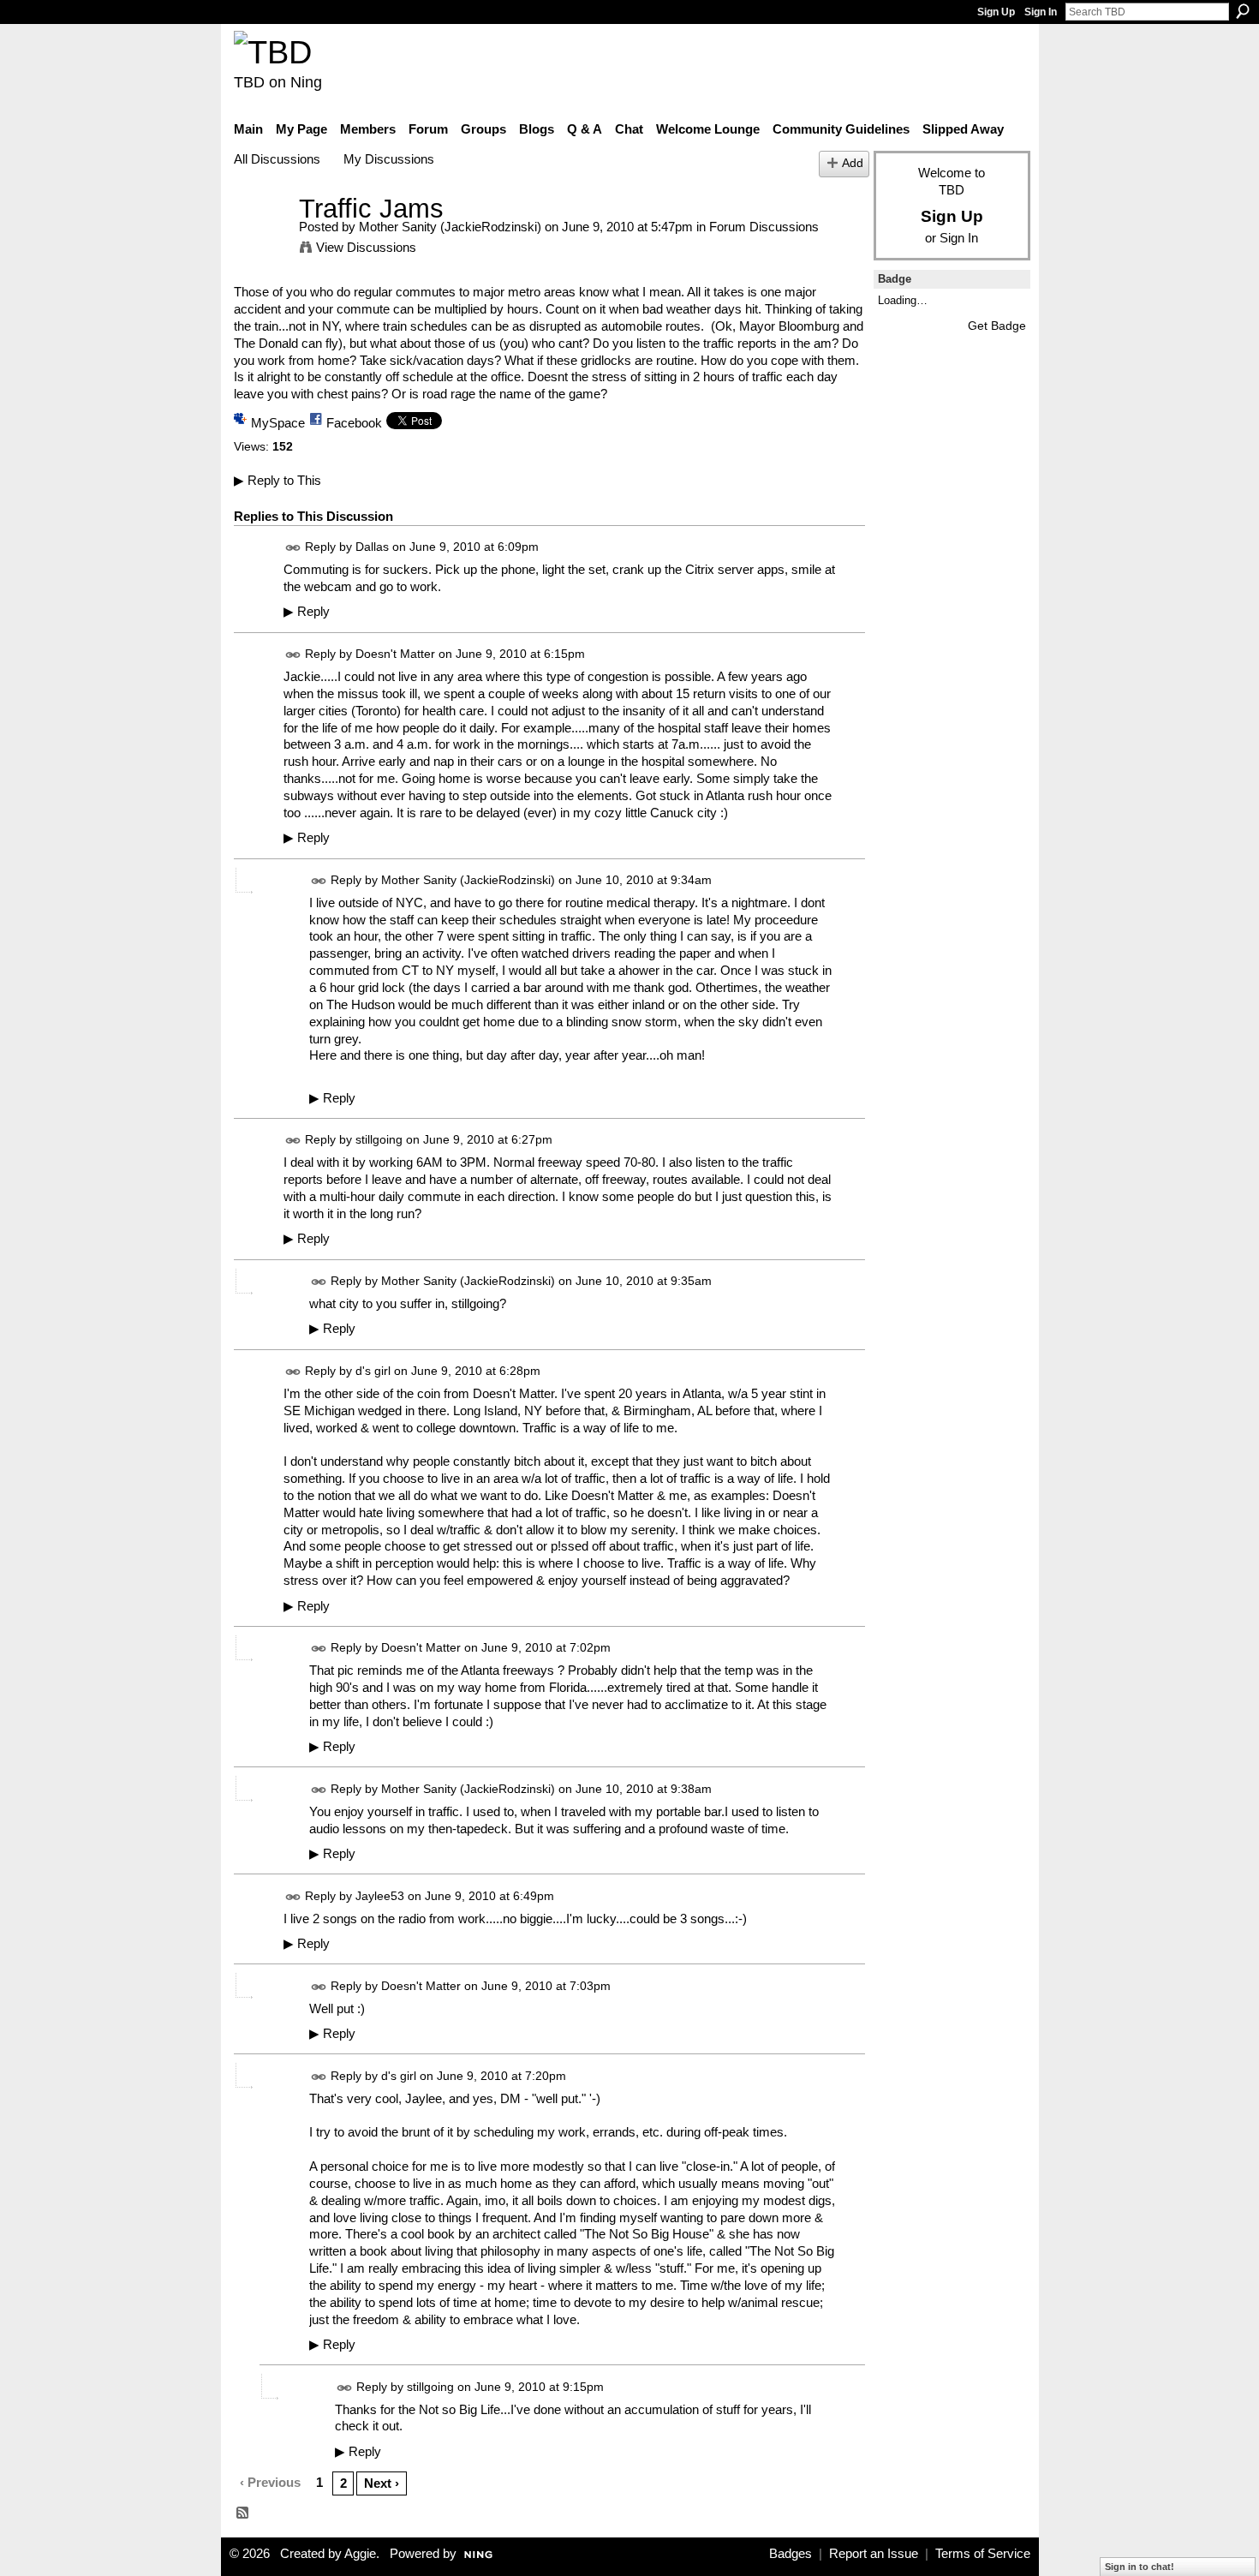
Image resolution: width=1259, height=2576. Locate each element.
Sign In (1041, 12)
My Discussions (389, 159)
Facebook (354, 423)
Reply (307, 612)
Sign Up (996, 12)
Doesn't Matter (395, 654)
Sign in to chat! (1140, 2567)
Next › (382, 2483)
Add (853, 163)
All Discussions (277, 159)
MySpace (278, 423)
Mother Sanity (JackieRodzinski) (450, 227)
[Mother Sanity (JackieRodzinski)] (261, 240)
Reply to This (277, 480)
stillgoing (379, 1139)
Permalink (293, 548)
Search (1243, 11)
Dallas (372, 547)
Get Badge (997, 326)
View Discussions (366, 247)
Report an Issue (874, 2554)
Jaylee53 (380, 1896)
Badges (791, 2554)
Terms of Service (983, 2554)
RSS (243, 2513)
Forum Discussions (764, 227)
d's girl (373, 1371)
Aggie (360, 2554)
